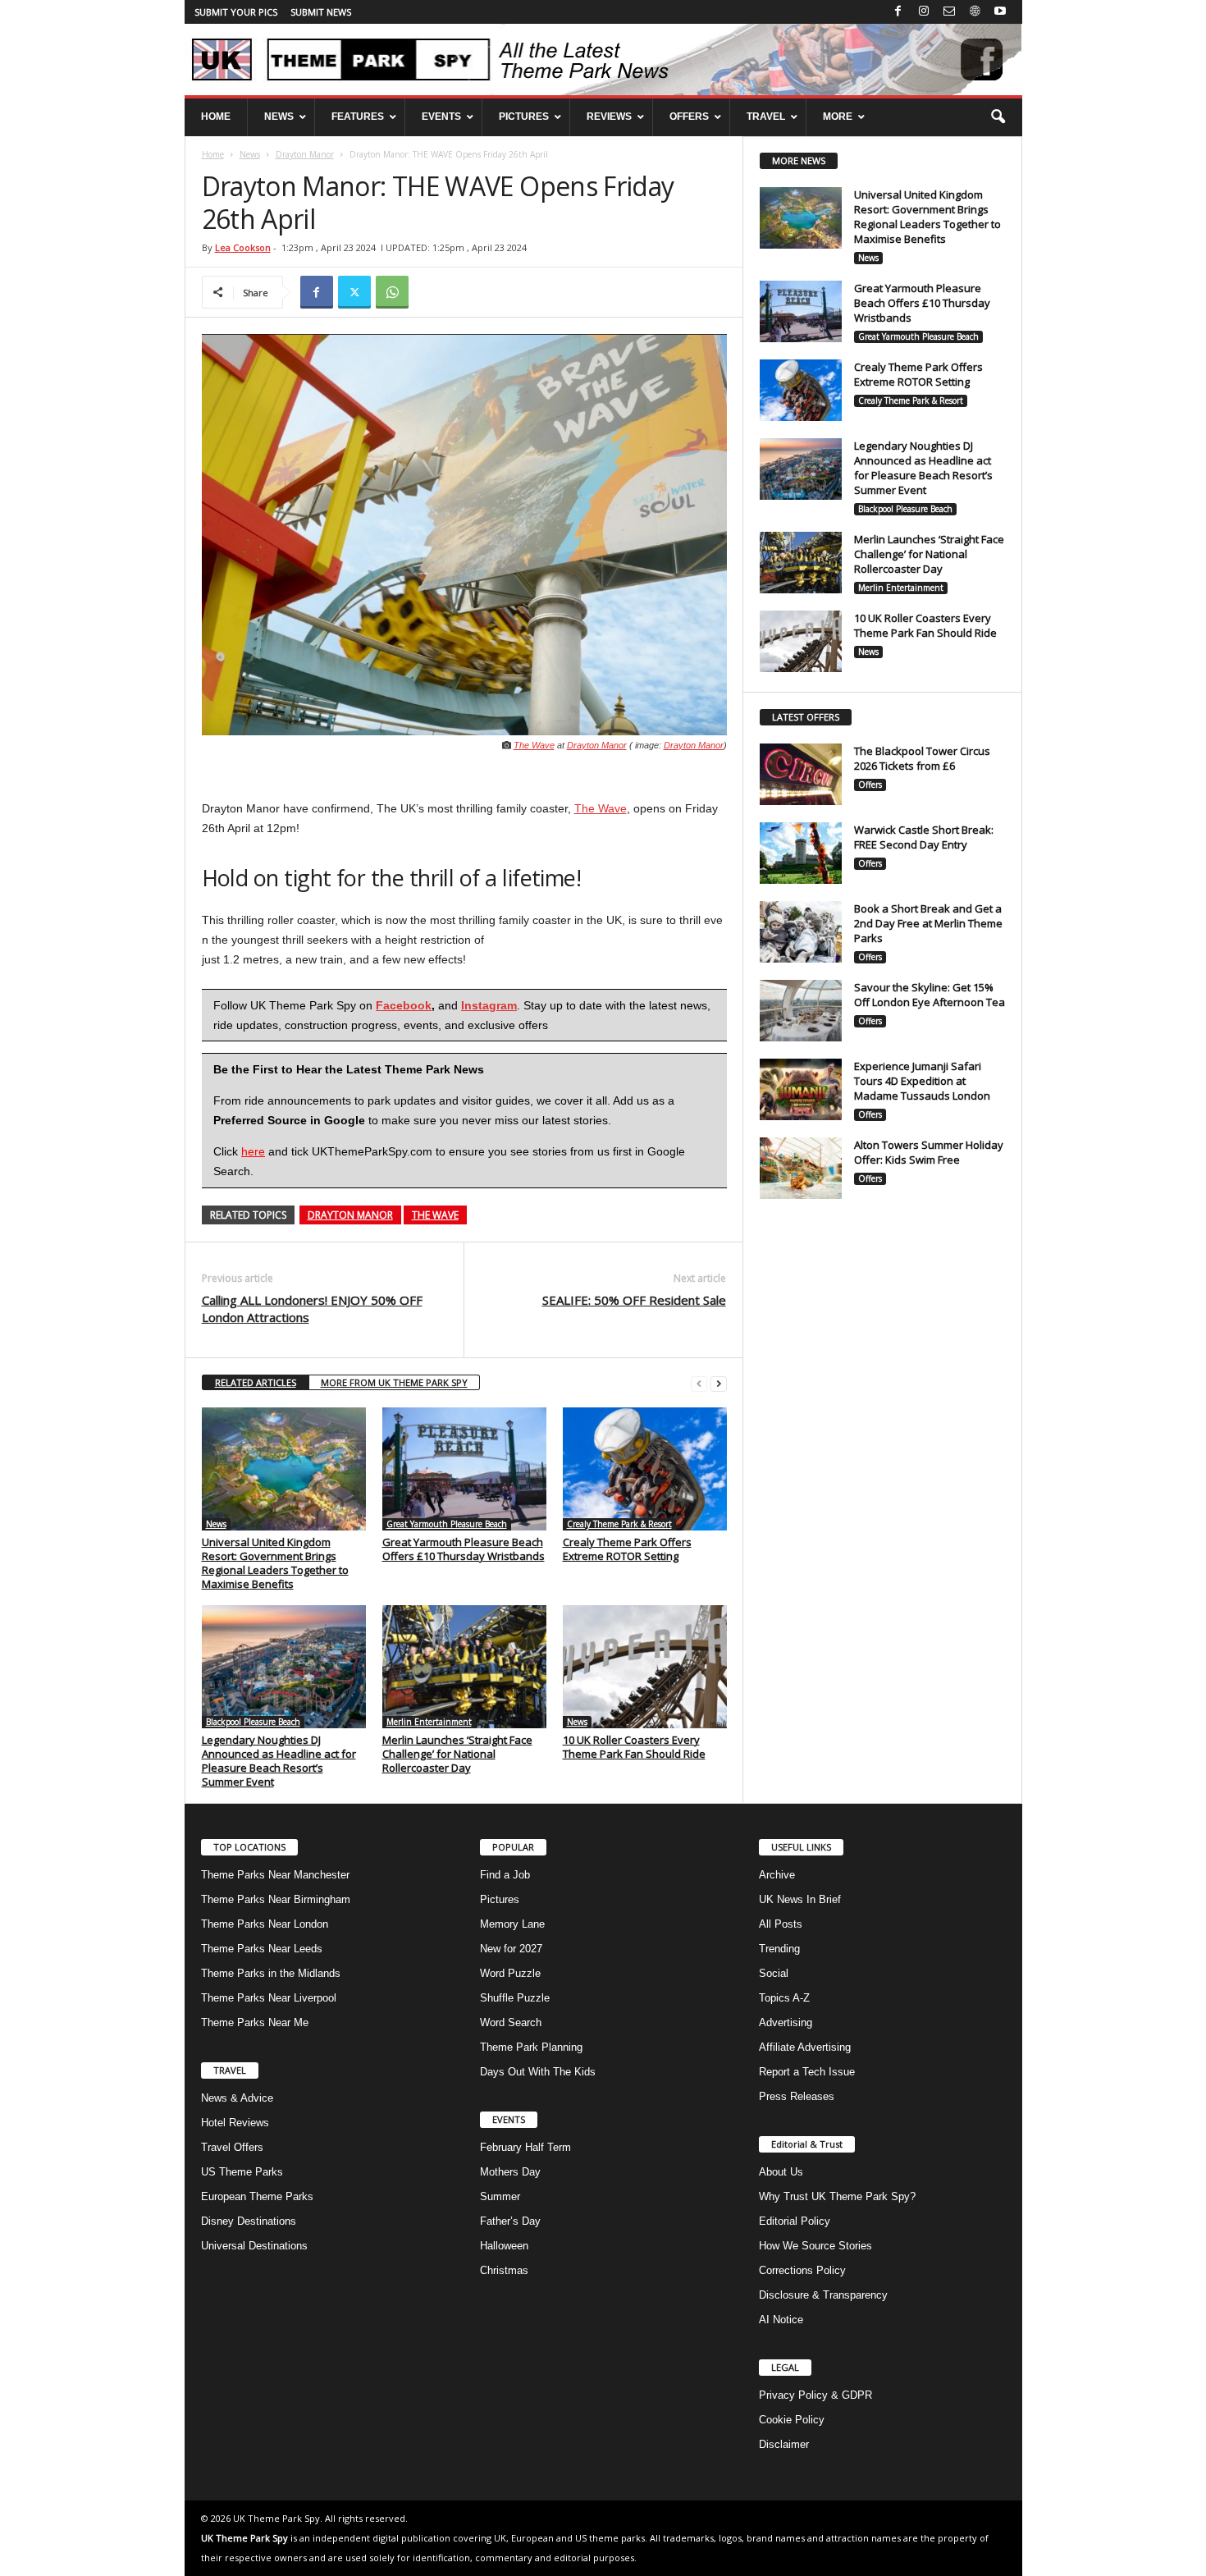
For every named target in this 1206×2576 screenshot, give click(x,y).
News (250, 154)
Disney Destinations (249, 2221)
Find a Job (505, 1875)
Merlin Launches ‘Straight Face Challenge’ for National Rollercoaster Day (457, 1754)
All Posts (781, 1924)
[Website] (975, 12)
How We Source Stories (815, 2246)
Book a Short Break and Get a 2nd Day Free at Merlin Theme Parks (928, 923)
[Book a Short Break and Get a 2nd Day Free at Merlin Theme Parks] (801, 932)
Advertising (786, 2022)
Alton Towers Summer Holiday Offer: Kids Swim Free (929, 1152)
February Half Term (525, 2147)
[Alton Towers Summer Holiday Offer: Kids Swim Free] (801, 1168)
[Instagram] (924, 12)
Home (213, 154)
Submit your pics (236, 12)
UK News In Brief (800, 1899)
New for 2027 (511, 1949)
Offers (870, 785)
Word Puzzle (510, 1973)
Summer (500, 2196)
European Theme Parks (257, 2196)
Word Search (511, 2022)
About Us (781, 2172)
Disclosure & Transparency (823, 2295)
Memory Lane (512, 1924)
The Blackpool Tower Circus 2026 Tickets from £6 (922, 758)
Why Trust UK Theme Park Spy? (837, 2196)
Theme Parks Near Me (255, 2022)
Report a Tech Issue (807, 2072)
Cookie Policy (792, 2420)
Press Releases (797, 2096)
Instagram (489, 1005)
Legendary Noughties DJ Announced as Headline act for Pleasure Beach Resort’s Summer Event (279, 1761)
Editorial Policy (795, 2221)
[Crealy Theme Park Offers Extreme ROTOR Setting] (645, 1469)
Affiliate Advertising (805, 2047)
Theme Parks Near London (265, 1924)
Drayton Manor (305, 154)
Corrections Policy (802, 2270)
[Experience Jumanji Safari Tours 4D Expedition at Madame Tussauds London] (801, 1089)
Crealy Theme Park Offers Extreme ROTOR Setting (627, 1549)
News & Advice (237, 2098)
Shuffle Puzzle (515, 1998)
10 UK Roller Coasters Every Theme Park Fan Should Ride (634, 1747)
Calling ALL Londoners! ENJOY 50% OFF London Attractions (312, 1309)
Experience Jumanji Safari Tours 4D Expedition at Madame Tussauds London (922, 1081)
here (253, 1151)
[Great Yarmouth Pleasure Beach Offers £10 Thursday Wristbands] (464, 1469)
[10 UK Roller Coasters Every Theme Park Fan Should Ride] (645, 1667)
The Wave (534, 745)
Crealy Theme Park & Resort (619, 1524)
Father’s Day (510, 2221)
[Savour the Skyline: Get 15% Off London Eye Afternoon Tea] (801, 1011)
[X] (354, 292)
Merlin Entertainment (429, 1722)
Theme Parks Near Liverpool (269, 1998)
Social (774, 1973)
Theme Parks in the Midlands (271, 1973)
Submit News (321, 12)
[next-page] (719, 1383)
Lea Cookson (243, 247)
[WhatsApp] (392, 292)
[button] (998, 117)
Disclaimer (784, 2444)
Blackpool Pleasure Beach (253, 1722)
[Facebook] (898, 12)
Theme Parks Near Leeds (262, 1949)
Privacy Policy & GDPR (815, 2395)
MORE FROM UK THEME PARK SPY (394, 1382)
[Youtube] (1000, 12)
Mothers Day (510, 2172)
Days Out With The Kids (538, 2072)
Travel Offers (232, 2147)
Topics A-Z (784, 1998)
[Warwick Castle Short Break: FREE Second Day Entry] (801, 853)
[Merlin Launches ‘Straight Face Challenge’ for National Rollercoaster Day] (464, 1667)
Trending (779, 1949)
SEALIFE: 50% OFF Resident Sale (634, 1300)
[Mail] (949, 12)
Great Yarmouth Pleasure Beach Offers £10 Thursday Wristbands (464, 1549)
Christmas (504, 2270)
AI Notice (781, 2320)
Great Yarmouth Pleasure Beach (447, 1524)
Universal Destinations (254, 2246)
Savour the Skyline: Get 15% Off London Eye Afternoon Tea (930, 995)
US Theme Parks (242, 2172)
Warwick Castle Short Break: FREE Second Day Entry (924, 837)
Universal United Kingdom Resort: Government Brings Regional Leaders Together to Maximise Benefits (275, 1563)
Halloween (504, 2246)
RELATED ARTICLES (256, 1382)
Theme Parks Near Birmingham (276, 1899)
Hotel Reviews (235, 2123)
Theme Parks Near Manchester (275, 1875)
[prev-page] (699, 1383)
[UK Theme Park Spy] (603, 59)
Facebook (404, 1005)
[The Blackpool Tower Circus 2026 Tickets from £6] (801, 774)
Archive (777, 1875)
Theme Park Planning (531, 2047)
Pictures (500, 1899)
